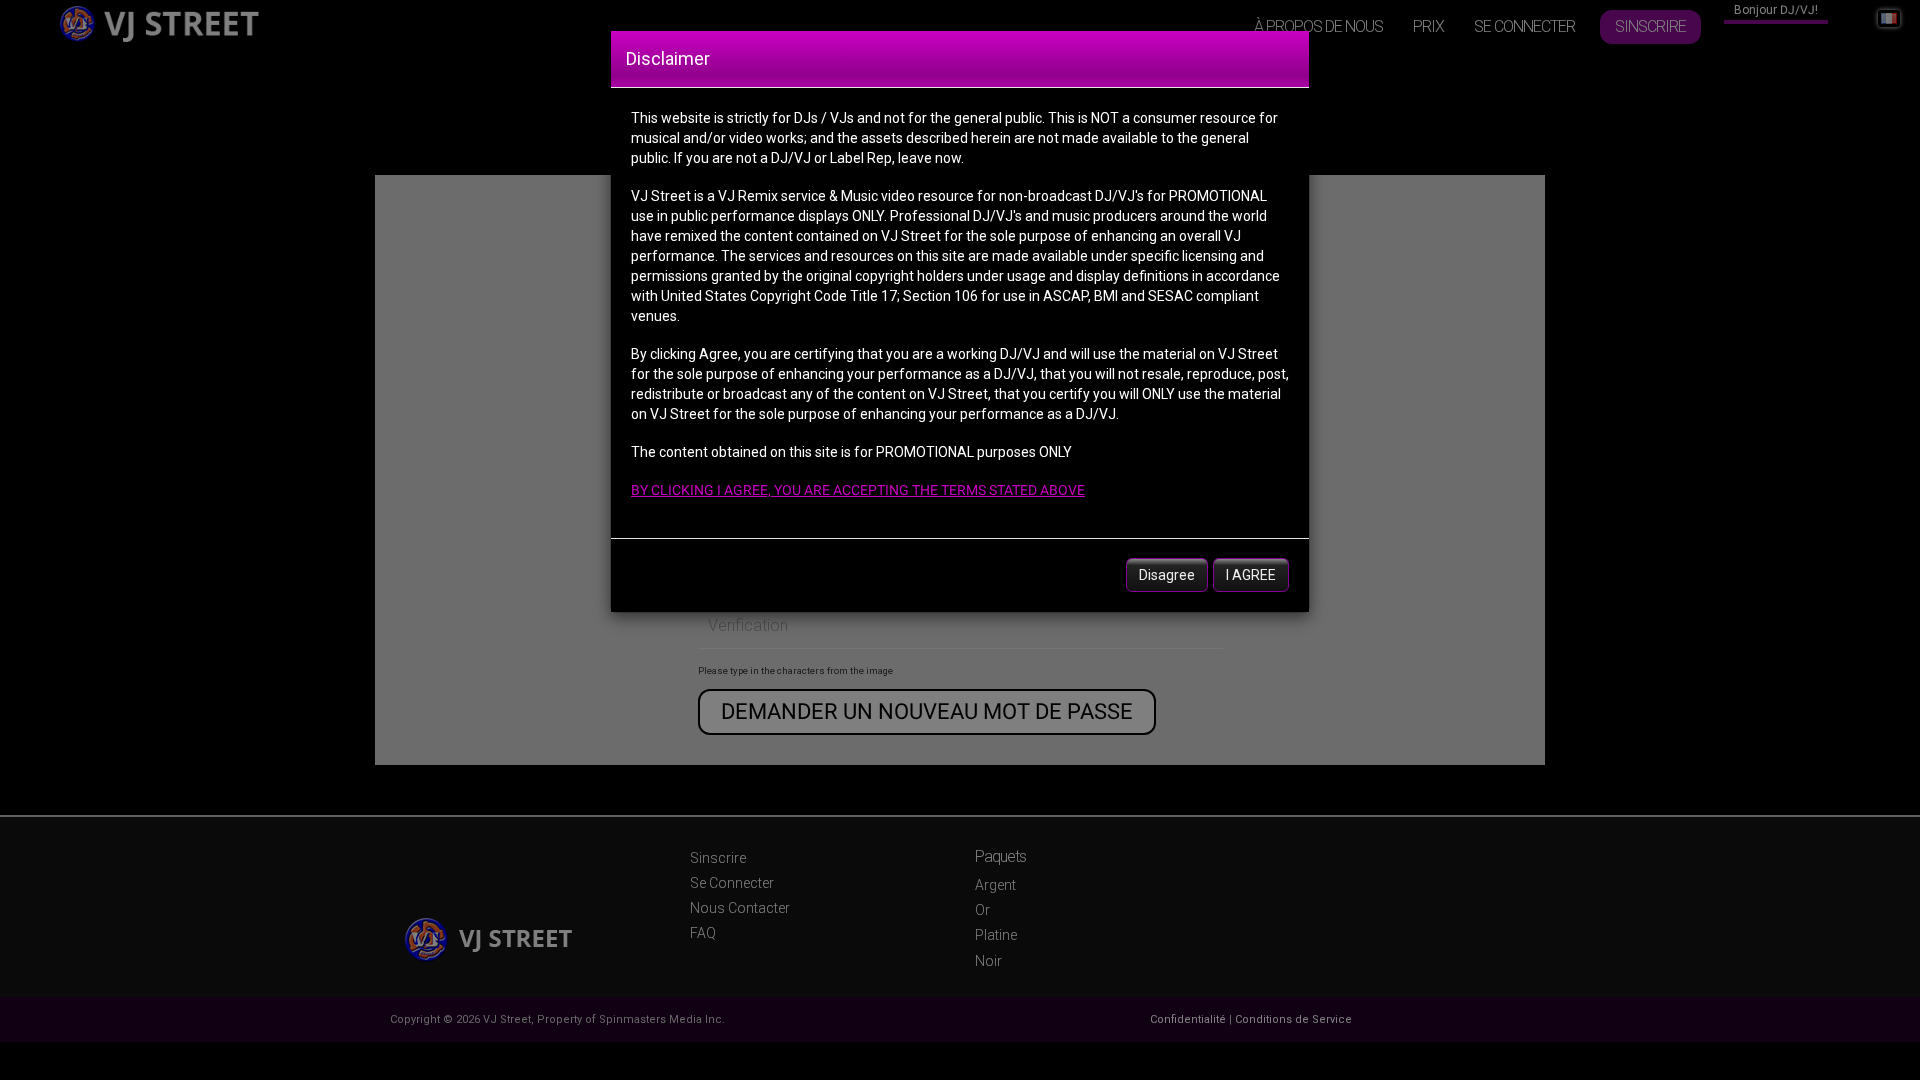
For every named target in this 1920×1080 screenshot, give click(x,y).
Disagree (1167, 575)
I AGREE (1251, 575)
